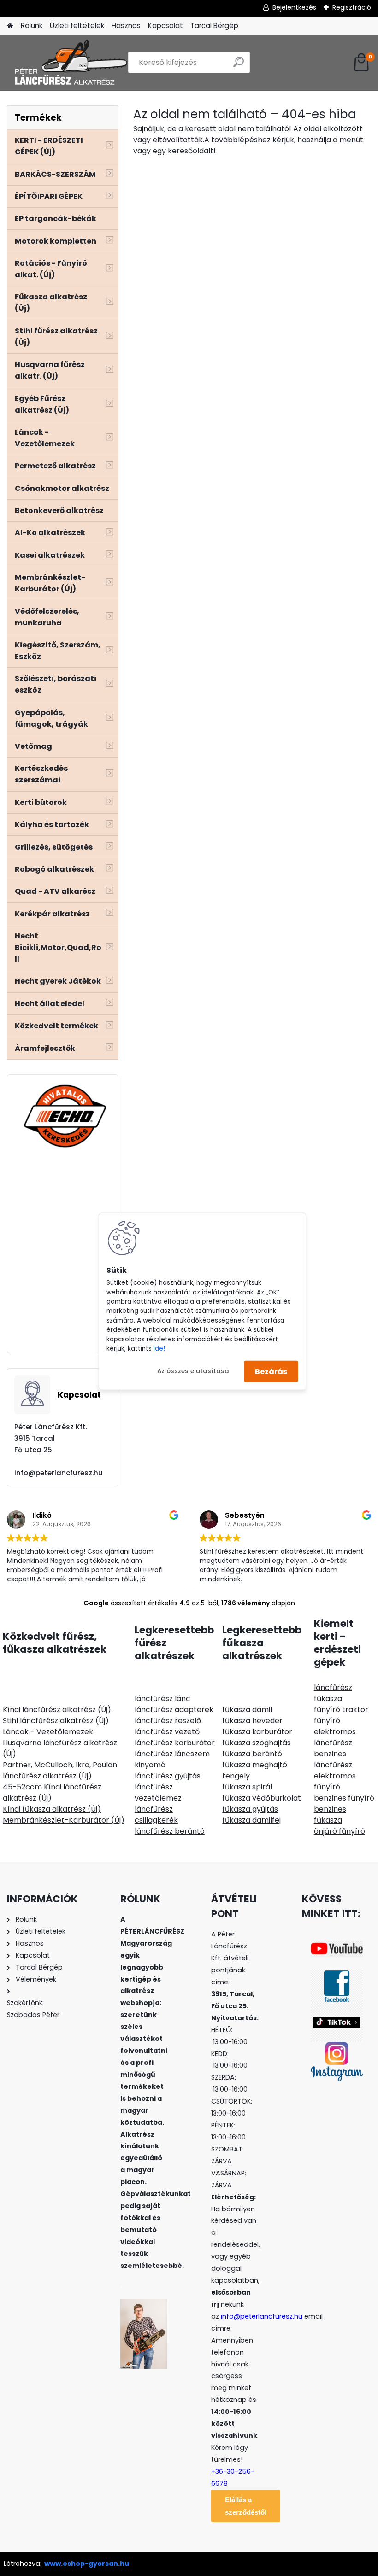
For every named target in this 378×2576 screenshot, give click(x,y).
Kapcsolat (165, 26)
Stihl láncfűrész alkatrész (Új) (56, 1721)
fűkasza (328, 1699)
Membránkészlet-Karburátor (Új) (64, 1820)
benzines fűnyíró (344, 1798)
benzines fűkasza (330, 1815)
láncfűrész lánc (162, 1699)
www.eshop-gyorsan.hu (87, 2564)
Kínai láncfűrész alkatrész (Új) (57, 1710)
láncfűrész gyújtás (168, 1776)
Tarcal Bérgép (214, 26)
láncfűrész (333, 1687)
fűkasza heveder (252, 1721)
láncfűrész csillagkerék (156, 1815)
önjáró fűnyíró (340, 1831)
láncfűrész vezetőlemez (158, 1792)
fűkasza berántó (252, 1754)
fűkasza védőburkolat (262, 1798)
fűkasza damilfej (251, 1820)
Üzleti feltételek (77, 26)
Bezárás (271, 1371)
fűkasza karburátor (257, 1732)
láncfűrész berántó (170, 1831)
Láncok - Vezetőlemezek (48, 1732)
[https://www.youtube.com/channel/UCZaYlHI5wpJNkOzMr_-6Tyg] (337, 1946)
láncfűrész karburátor (175, 1743)
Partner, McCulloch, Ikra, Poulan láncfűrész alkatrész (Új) (60, 1770)
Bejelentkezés (294, 7)
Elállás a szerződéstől (246, 2506)
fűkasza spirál (247, 1787)
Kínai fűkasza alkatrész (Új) (52, 1809)
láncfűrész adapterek (174, 1710)
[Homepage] (10, 26)
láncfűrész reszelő (168, 1721)
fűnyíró (327, 1721)
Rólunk (32, 26)
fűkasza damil (247, 1710)
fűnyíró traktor (341, 1710)
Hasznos (126, 26)
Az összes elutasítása (193, 1371)
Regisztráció (352, 7)
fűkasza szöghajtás (257, 1743)
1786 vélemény (245, 1603)
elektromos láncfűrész (335, 1737)
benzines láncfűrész (333, 1759)
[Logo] (70, 63)
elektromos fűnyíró (335, 1781)
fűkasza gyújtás (250, 1809)
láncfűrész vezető (167, 1732)
